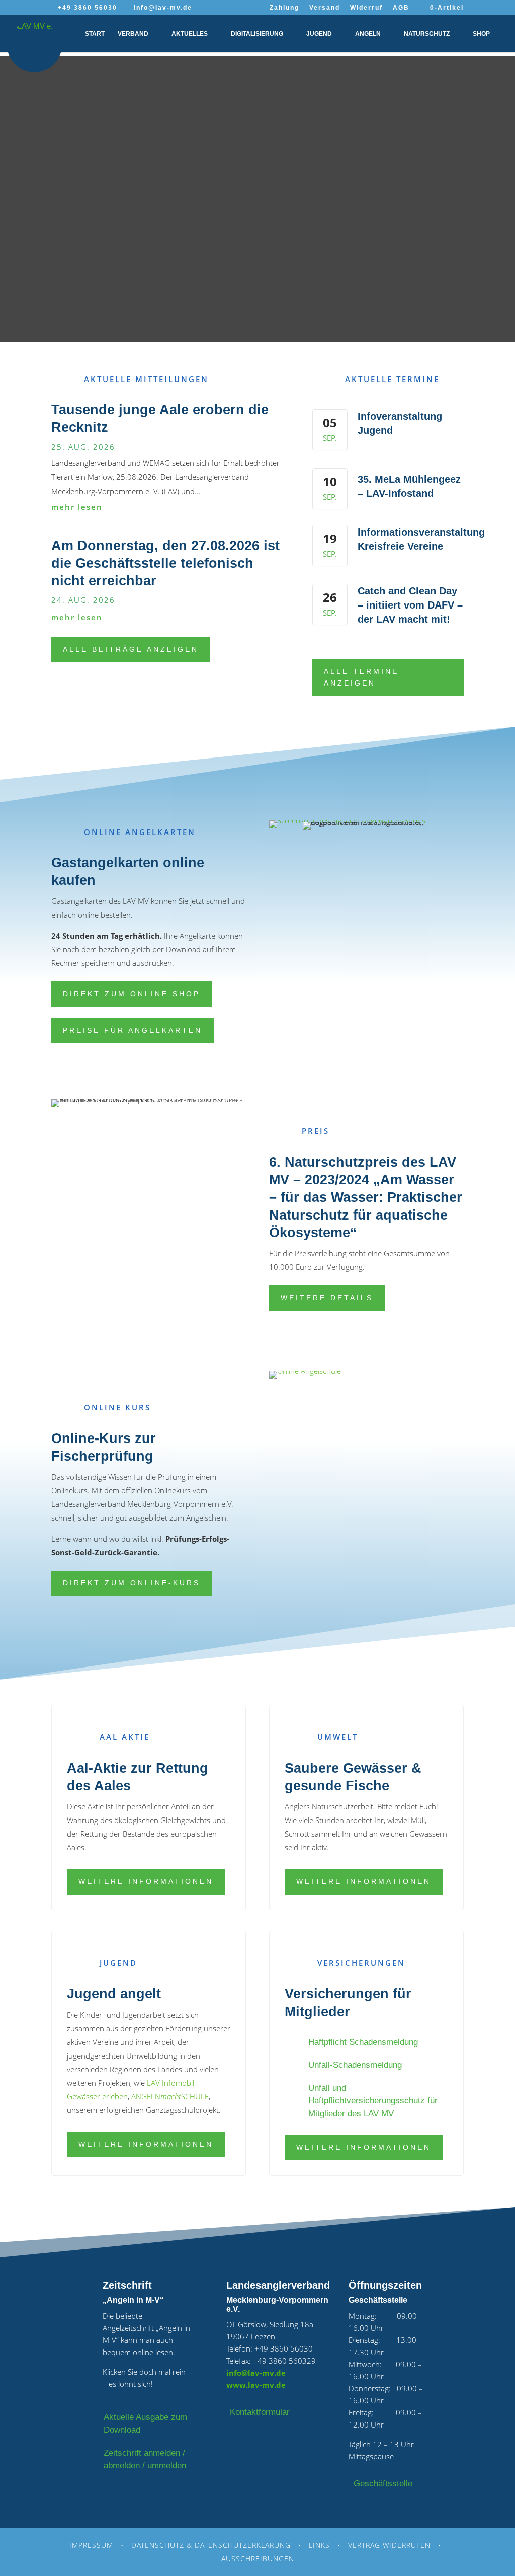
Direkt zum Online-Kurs (132, 1583)
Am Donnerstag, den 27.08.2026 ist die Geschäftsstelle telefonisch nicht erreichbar (165, 563)
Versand (325, 8)
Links (319, 2545)
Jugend (319, 34)
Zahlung (284, 8)
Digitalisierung (257, 34)
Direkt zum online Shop (132, 994)
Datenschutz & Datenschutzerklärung (211, 2545)
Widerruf (366, 8)
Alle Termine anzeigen (361, 677)
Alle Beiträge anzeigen (131, 649)
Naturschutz (427, 34)
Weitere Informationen (146, 1881)
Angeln (368, 34)
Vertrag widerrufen (389, 2545)
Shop (481, 34)
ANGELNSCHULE (170, 2096)
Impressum (91, 2545)
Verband (133, 34)
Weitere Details (327, 1298)
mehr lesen (77, 507)
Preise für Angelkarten (133, 1030)
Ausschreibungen (258, 2559)
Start (95, 34)
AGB (401, 8)
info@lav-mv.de (256, 2373)
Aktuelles (190, 34)
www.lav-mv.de (256, 2385)
